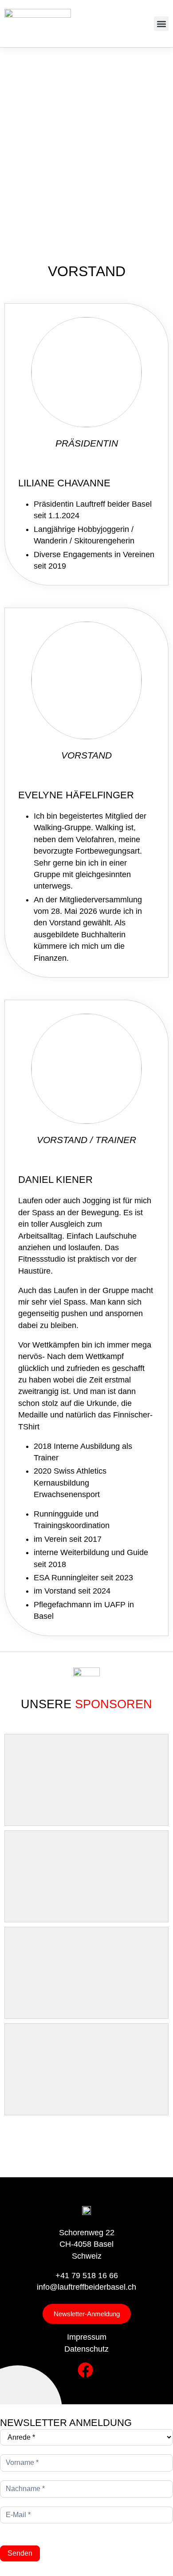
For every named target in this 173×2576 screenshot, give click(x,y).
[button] (161, 24)
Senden (20, 2553)
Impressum (87, 2337)
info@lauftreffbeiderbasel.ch (86, 2287)
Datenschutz (86, 2349)
